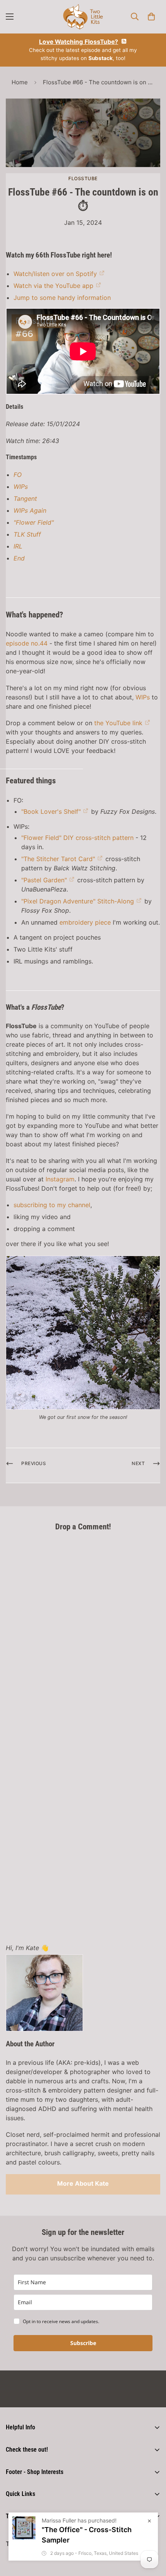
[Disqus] (83, 1634)
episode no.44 (27, 643)
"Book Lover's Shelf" (51, 811)
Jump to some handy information (62, 298)
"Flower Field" (34, 522)
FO (18, 475)
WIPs (21, 487)
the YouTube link (118, 723)
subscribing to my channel (52, 1205)
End (19, 558)
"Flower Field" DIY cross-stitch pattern (77, 838)
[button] (151, 17)
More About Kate (83, 2183)
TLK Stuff (27, 534)
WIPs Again (30, 510)
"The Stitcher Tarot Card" (58, 859)
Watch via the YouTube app (53, 286)
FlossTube (83, 178)
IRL (18, 546)
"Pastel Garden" (44, 880)
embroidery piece (85, 922)
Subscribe (83, 2343)
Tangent (25, 498)
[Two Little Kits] (83, 17)
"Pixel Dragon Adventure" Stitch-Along (78, 901)
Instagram (60, 1179)
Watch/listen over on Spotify (55, 274)
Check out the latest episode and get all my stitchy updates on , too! (83, 50)
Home (20, 82)
